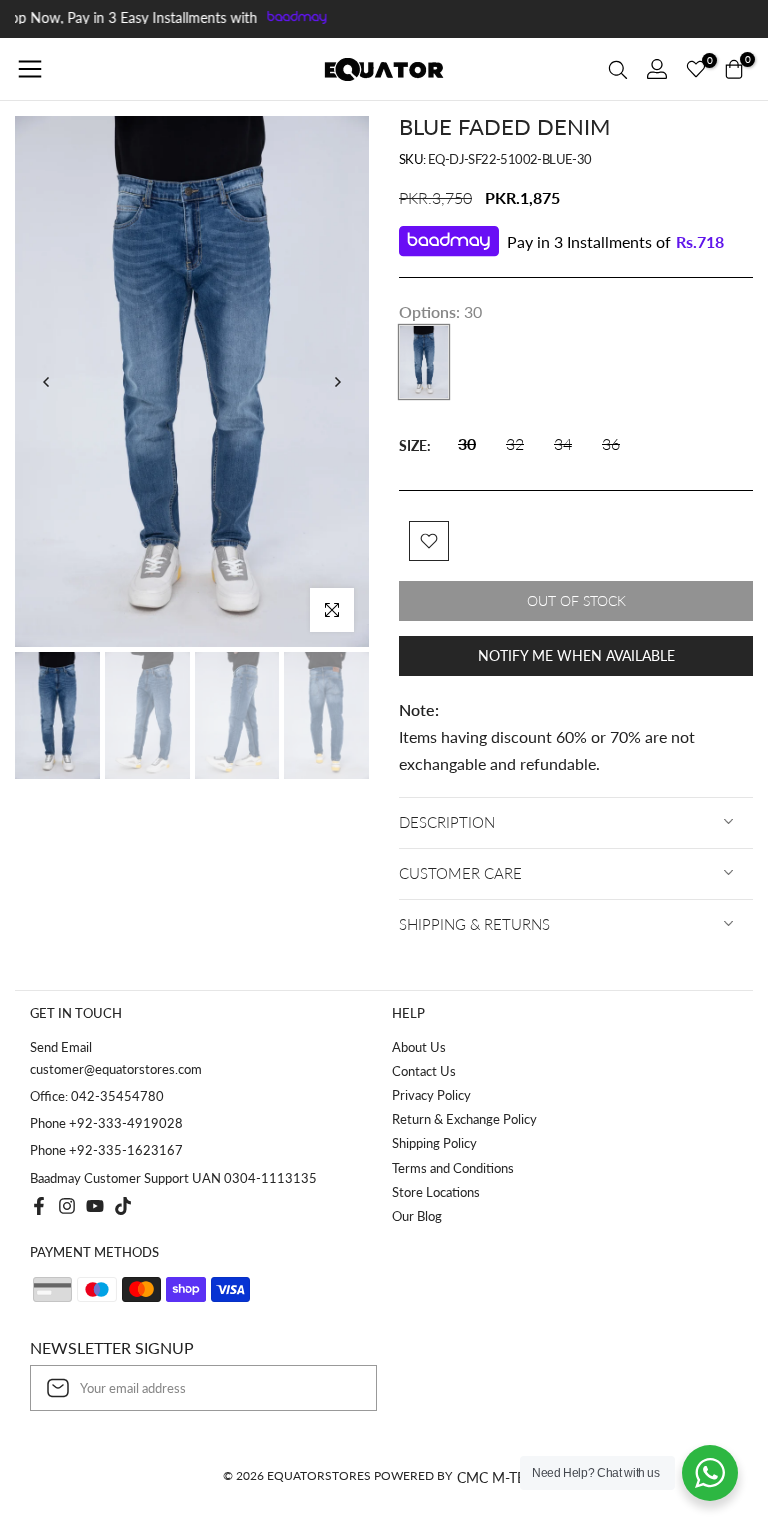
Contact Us (424, 1071)
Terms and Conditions (453, 1168)
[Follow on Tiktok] (123, 1206)
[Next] (337, 382)
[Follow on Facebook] (39, 1206)
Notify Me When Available (576, 655)
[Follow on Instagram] (67, 1206)
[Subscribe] (341, 1388)
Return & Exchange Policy (464, 1119)
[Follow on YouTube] (95, 1206)
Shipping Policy (434, 1143)
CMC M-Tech (501, 1477)
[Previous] (47, 382)
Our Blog (417, 1216)
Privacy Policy (431, 1095)
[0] (696, 69)
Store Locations (436, 1192)
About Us (419, 1047)
